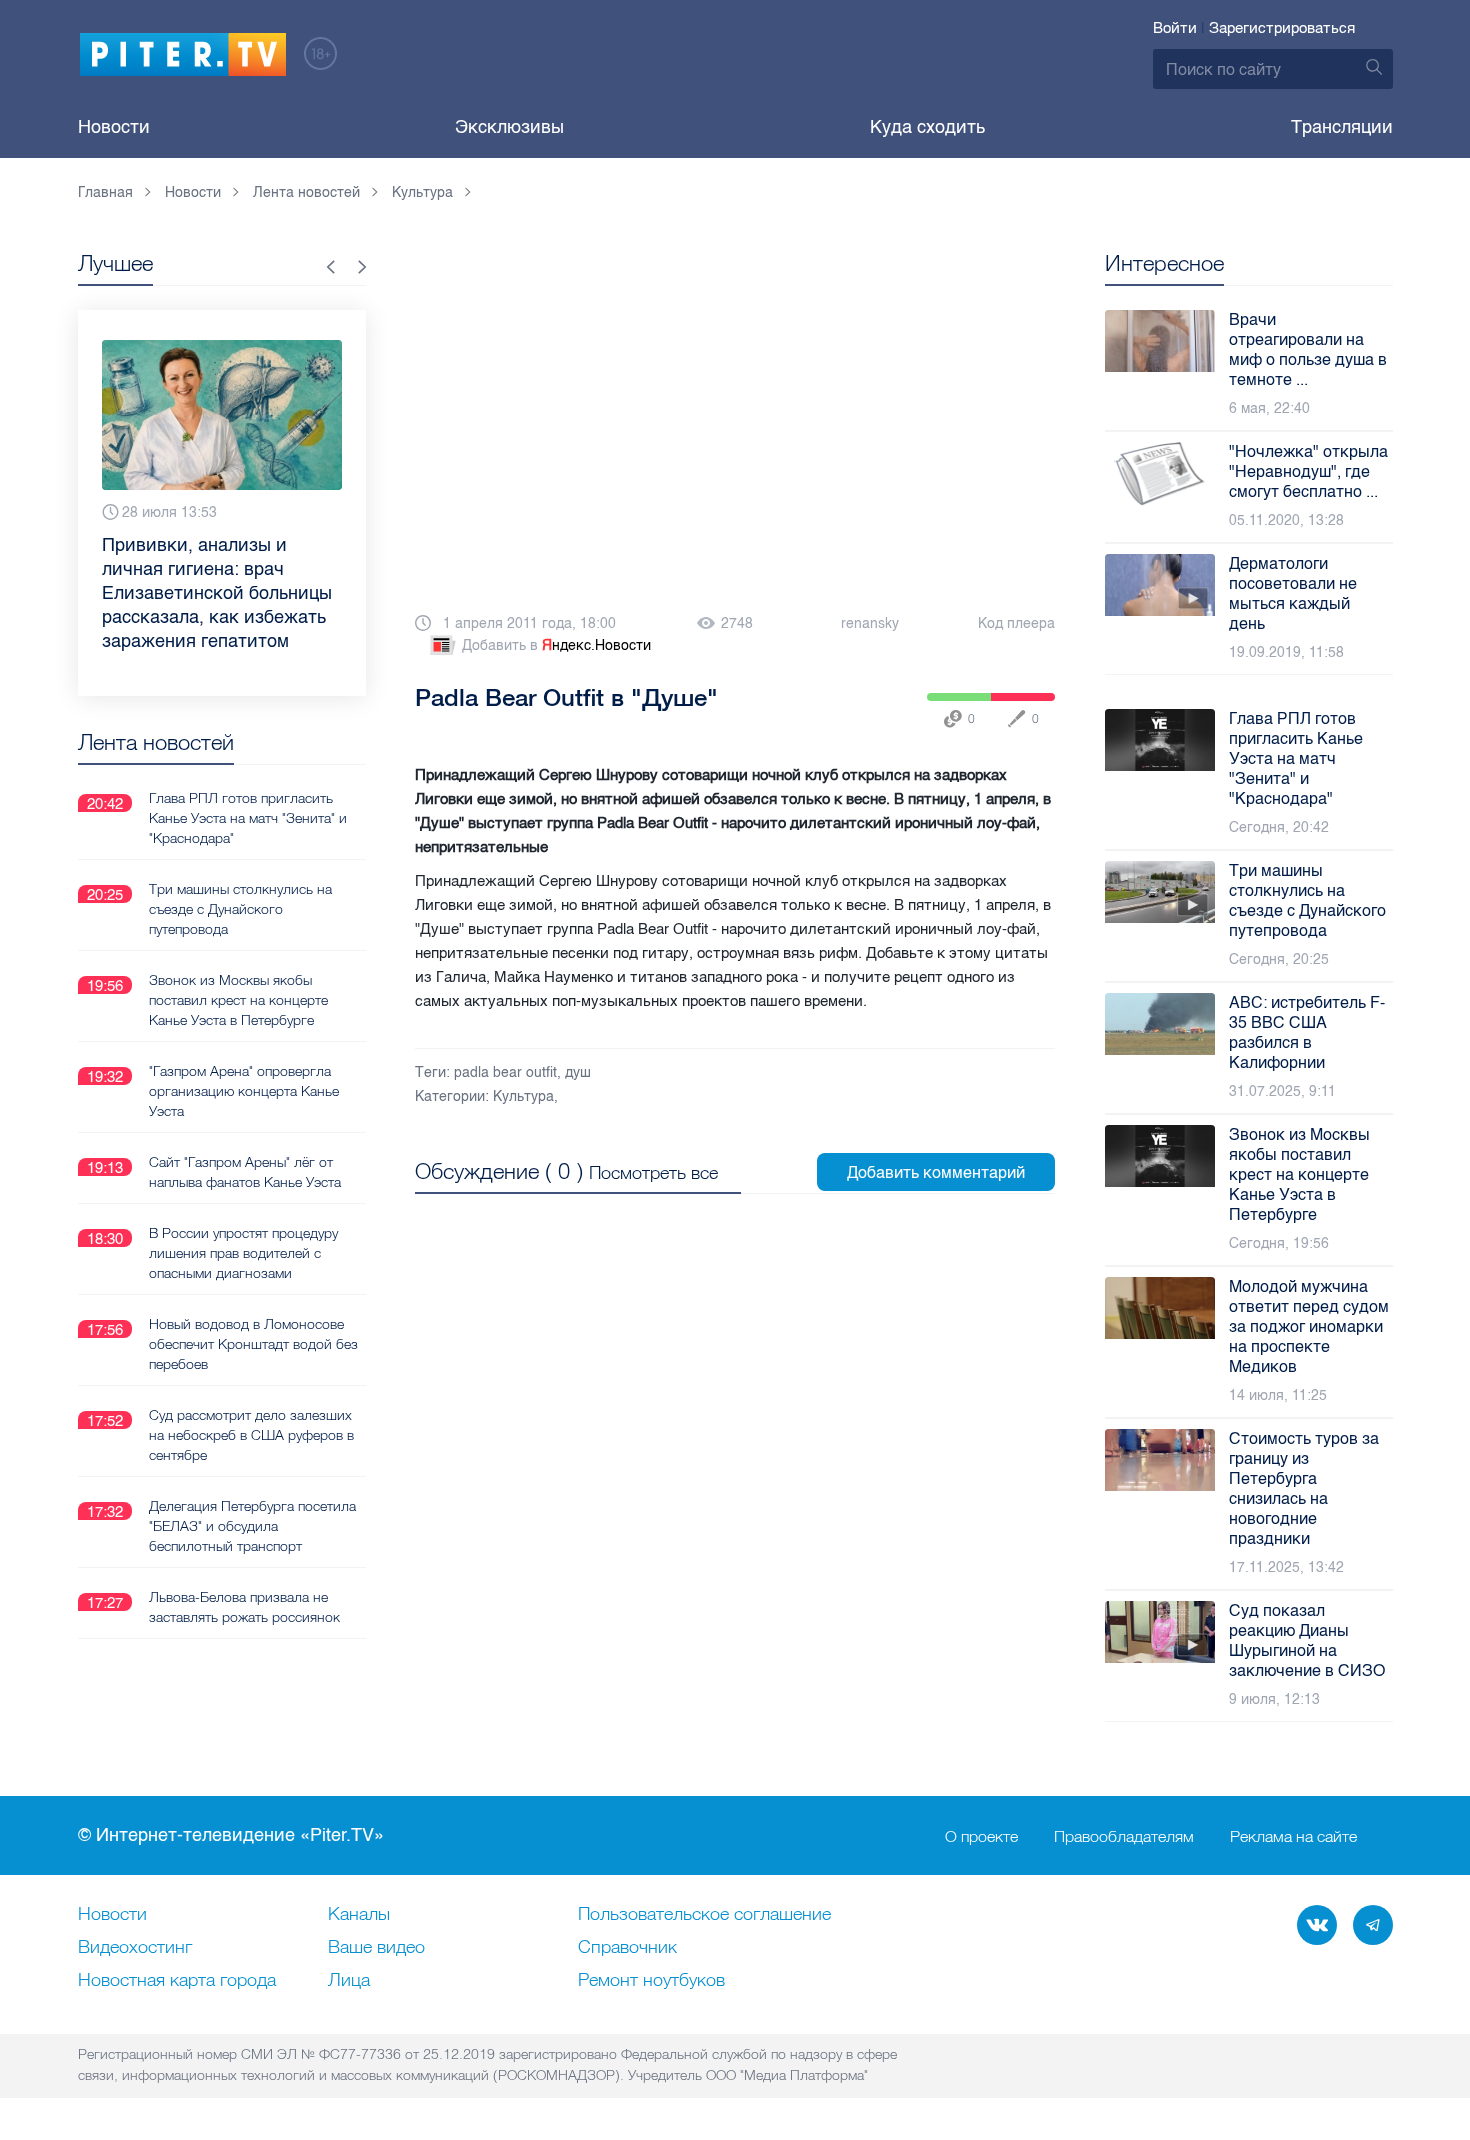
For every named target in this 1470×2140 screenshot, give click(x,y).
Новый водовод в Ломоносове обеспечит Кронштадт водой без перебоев (253, 1344)
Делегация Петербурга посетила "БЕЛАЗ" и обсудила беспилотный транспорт (252, 1526)
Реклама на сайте (1293, 1836)
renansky (870, 623)
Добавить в (556, 645)
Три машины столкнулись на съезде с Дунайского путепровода (240, 909)
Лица (349, 1981)
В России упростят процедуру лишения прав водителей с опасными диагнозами (243, 1253)
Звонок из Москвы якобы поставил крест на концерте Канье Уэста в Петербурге (238, 1000)
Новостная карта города (177, 1981)
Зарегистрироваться (1282, 28)
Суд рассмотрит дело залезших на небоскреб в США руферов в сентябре (251, 1435)
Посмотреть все (653, 1172)
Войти (1175, 28)
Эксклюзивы (509, 127)
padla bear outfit (505, 1072)
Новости (114, 127)
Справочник (627, 1948)
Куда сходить (927, 127)
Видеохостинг (135, 1948)
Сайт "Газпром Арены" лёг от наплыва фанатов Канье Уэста (245, 1172)
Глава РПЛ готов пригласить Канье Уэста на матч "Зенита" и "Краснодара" (248, 818)
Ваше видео (376, 1948)
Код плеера (1016, 623)
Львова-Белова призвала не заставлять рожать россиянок (244, 1607)
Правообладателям (1124, 1836)
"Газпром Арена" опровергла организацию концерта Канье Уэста (244, 1091)
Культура (523, 1096)
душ (578, 1072)
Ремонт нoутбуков (651, 1981)
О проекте (981, 1836)
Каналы (359, 1915)
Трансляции (1342, 127)
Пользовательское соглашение (704, 1915)
